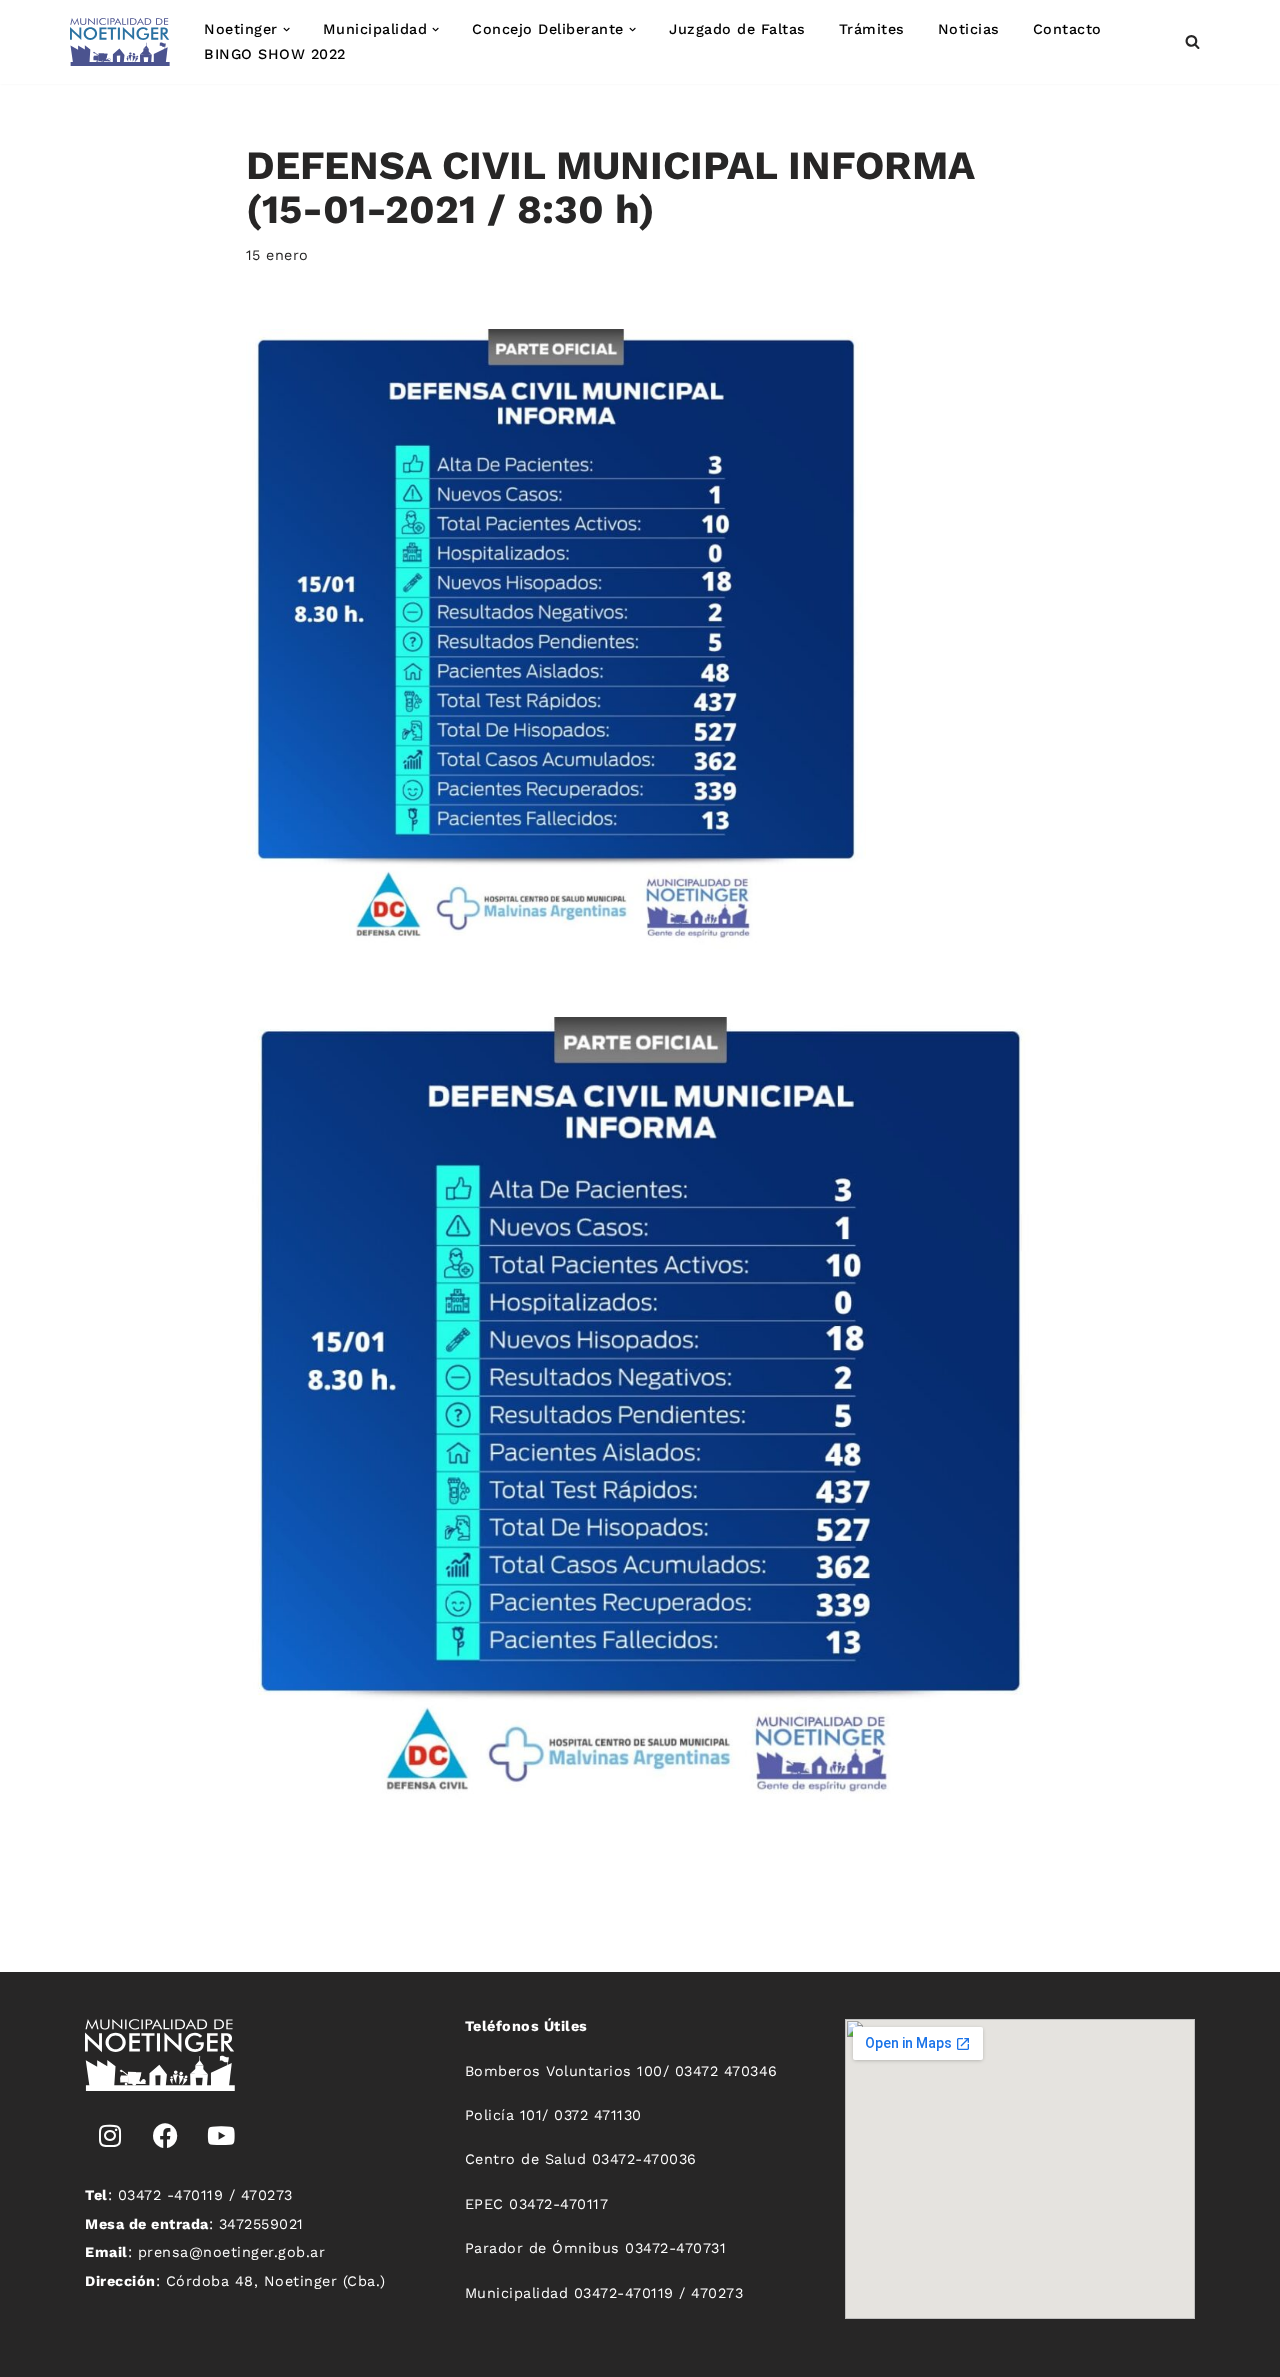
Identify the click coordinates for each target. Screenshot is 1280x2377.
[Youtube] (221, 2136)
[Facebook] (166, 2136)
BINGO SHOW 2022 (275, 54)
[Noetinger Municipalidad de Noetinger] (120, 42)
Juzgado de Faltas (737, 29)
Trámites (872, 29)
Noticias (969, 29)
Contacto (1067, 29)
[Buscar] (1192, 41)
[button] (286, 29)
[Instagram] (110, 2136)
